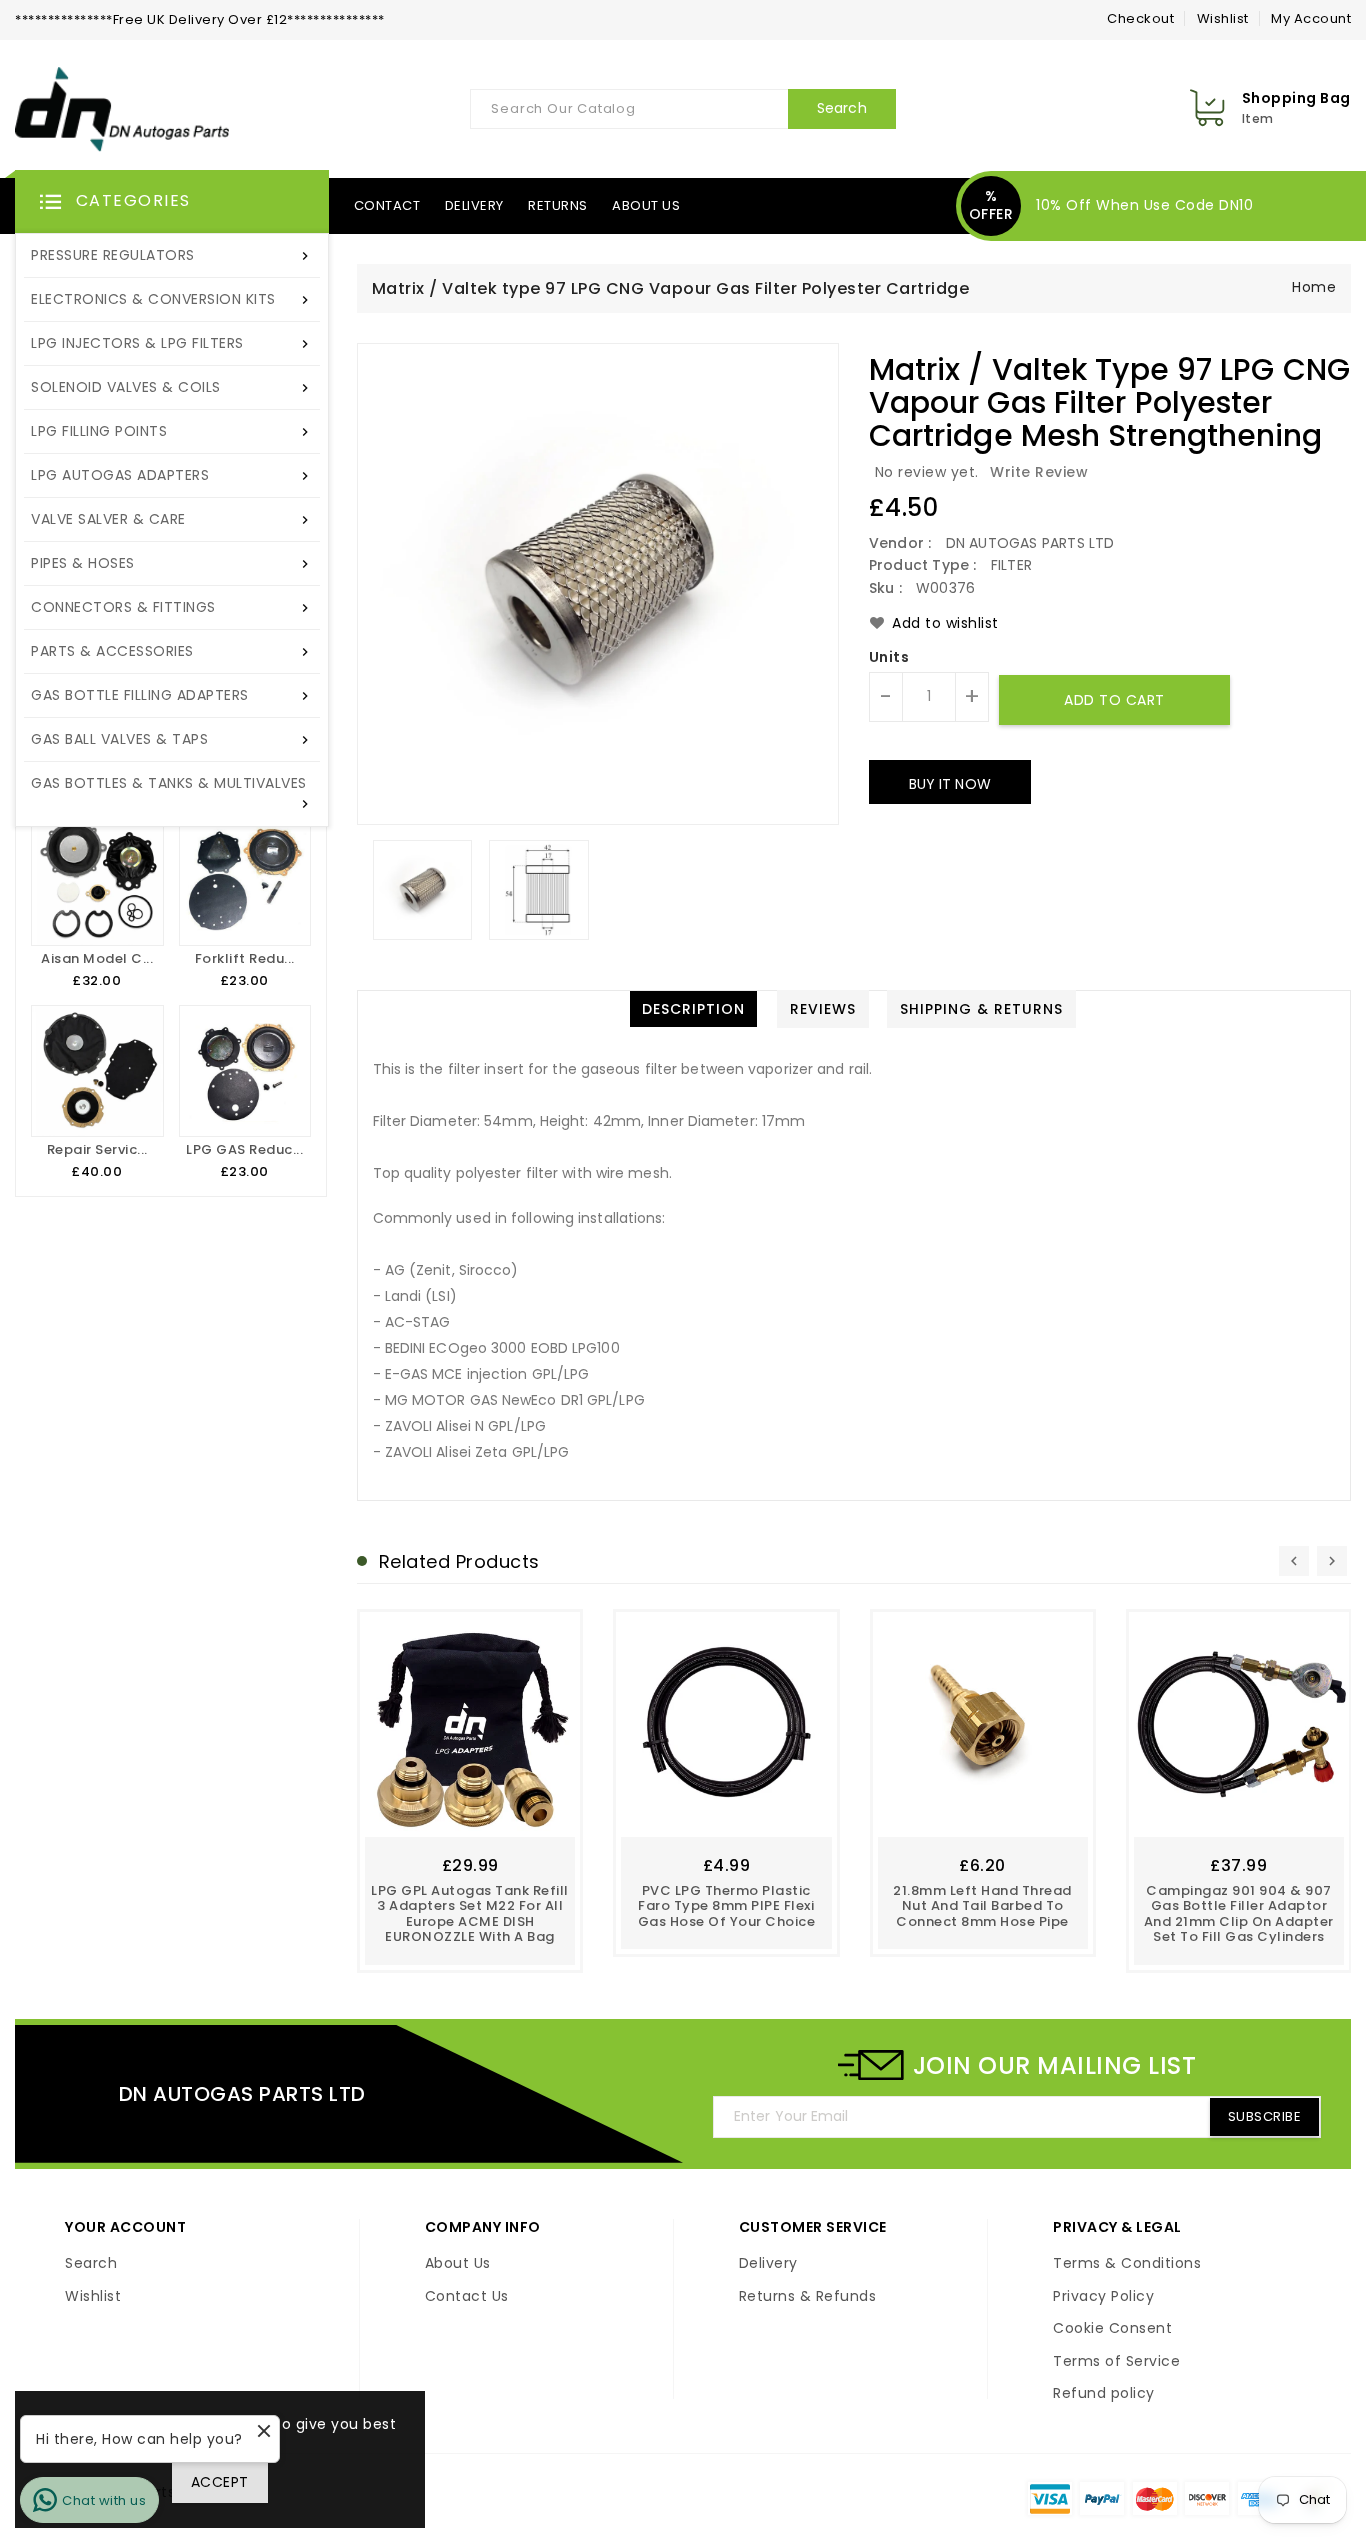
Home (1314, 287)
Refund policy (1104, 2394)
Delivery (768, 2264)
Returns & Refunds (808, 2297)
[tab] (693, 1009)
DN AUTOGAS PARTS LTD (242, 2094)
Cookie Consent (1112, 2329)
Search (91, 2264)
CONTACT (387, 205)
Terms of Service (1116, 2362)
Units (889, 658)
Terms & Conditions (1127, 2264)
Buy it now (950, 784)
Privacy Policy (1103, 2297)
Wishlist (1223, 18)
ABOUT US (646, 205)
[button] (172, 202)
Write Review (1039, 472)
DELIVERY (474, 205)
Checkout (1140, 18)
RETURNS (558, 205)
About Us (458, 2264)
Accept (220, 2482)
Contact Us (467, 2297)
